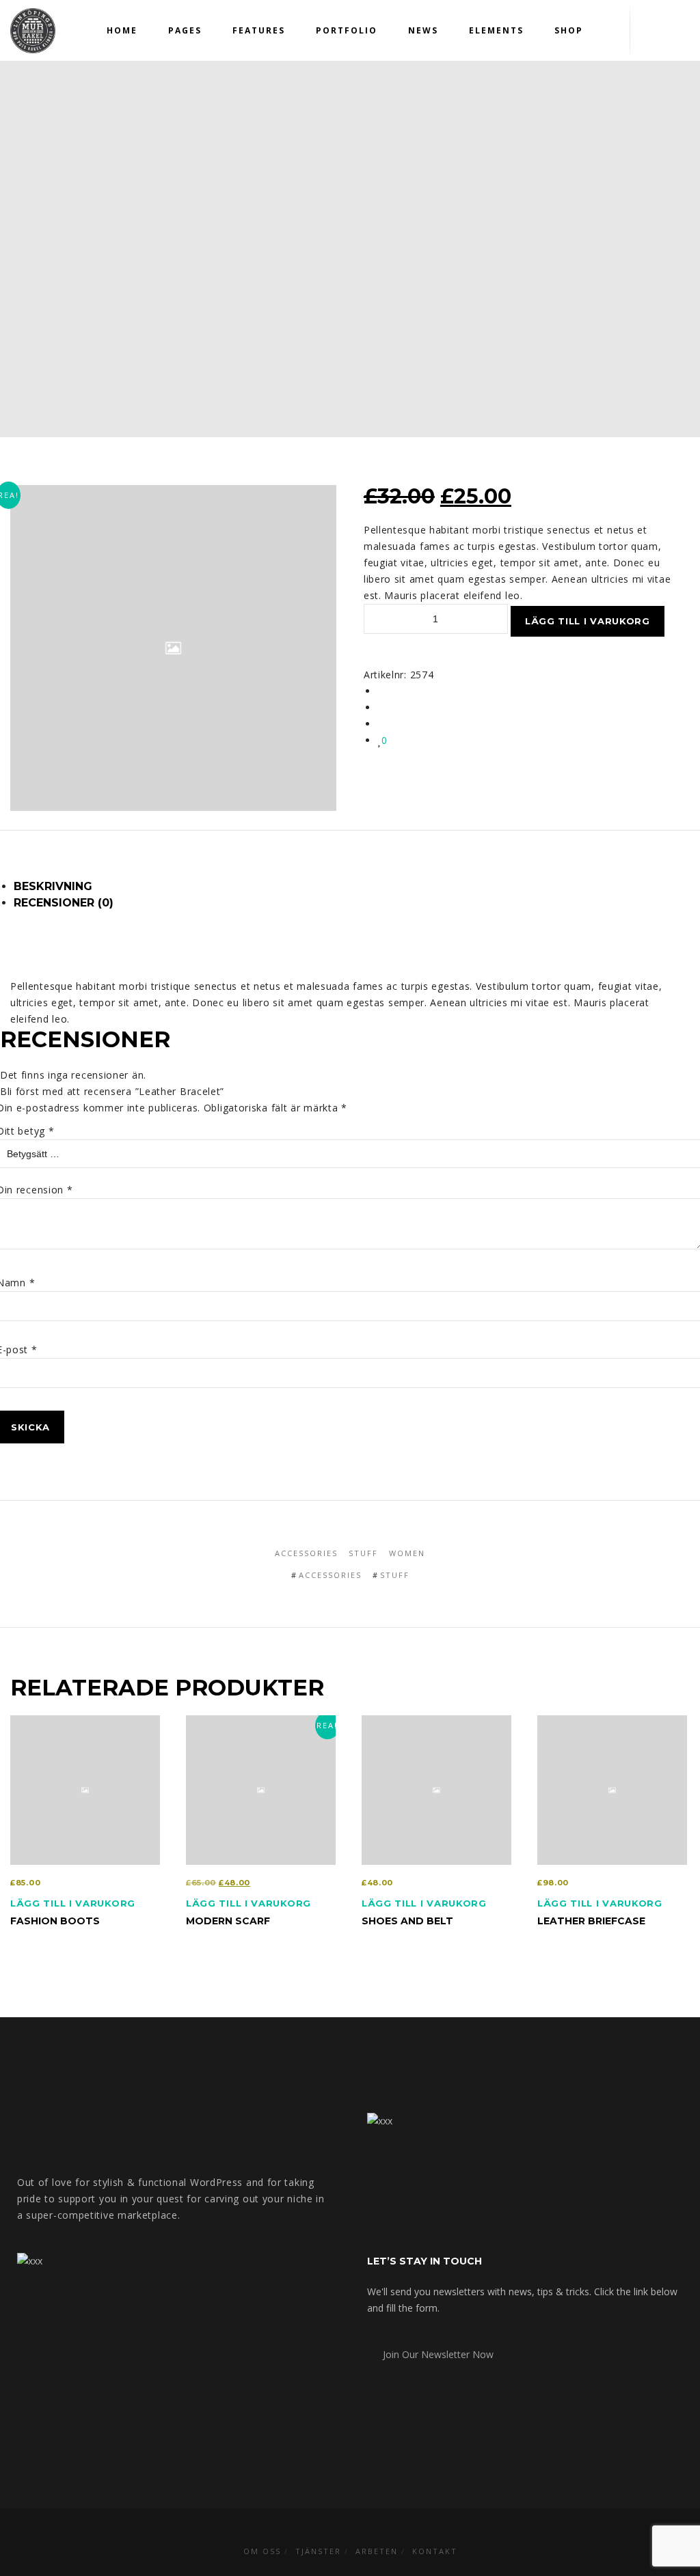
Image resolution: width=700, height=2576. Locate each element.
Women (407, 1553)
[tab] (357, 887)
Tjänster (318, 2551)
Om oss (262, 2551)
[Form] (652, 31)
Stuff (363, 1553)
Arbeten (377, 2551)
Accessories (306, 1553)
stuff (395, 1575)
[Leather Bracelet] (381, 691)
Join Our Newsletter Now (434, 2354)
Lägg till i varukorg (588, 621)
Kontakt (435, 2551)
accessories (330, 1575)
